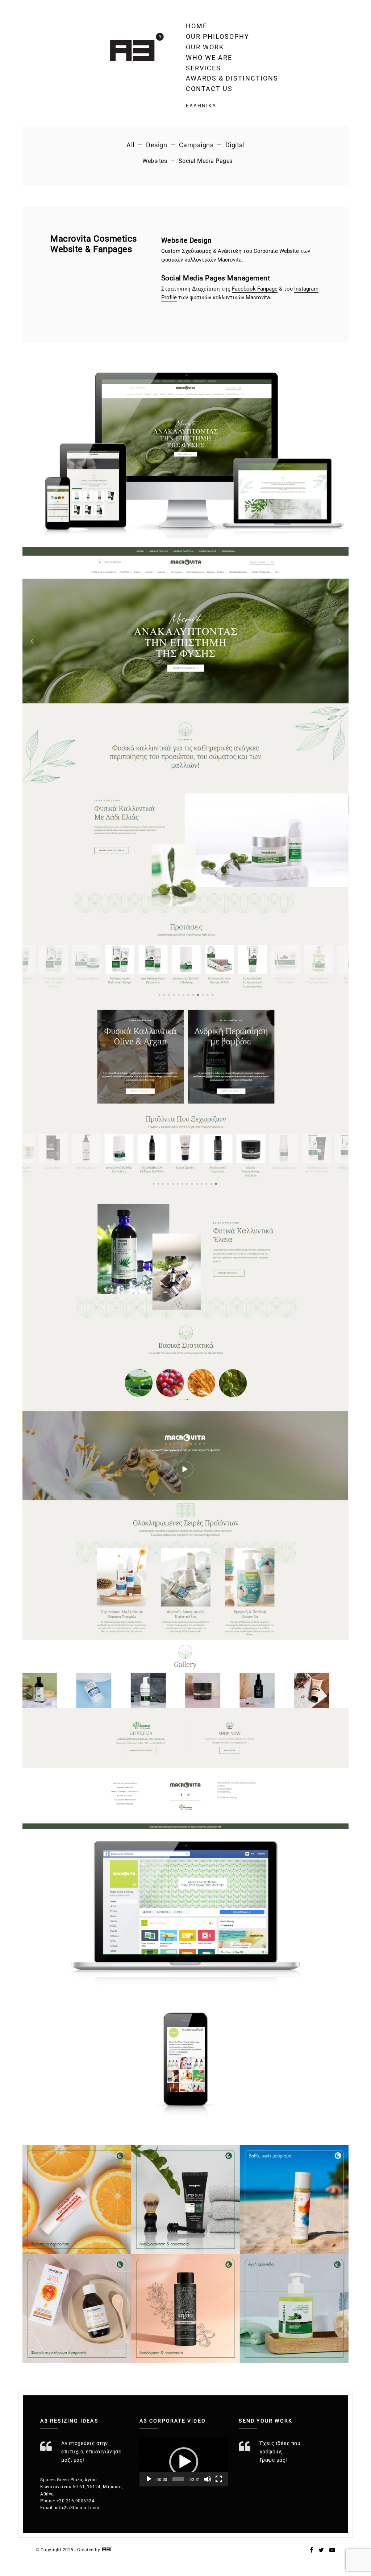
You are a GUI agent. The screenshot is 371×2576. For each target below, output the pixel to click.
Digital (235, 145)
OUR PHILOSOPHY (218, 36)
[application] (184, 2462)
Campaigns (196, 145)
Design (157, 145)
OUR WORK (205, 47)
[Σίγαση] (208, 2479)
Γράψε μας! (274, 2460)
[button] (184, 2462)
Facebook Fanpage (255, 289)
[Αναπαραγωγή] (149, 2479)
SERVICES (203, 68)
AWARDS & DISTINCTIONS (232, 78)
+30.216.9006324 (76, 2501)
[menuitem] (232, 106)
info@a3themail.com (77, 2508)
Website (289, 251)
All (130, 145)
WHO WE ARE (209, 57)
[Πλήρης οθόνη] (219, 2479)
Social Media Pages (206, 161)
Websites (155, 161)
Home (197, 26)
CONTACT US (209, 89)
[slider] (178, 2479)
